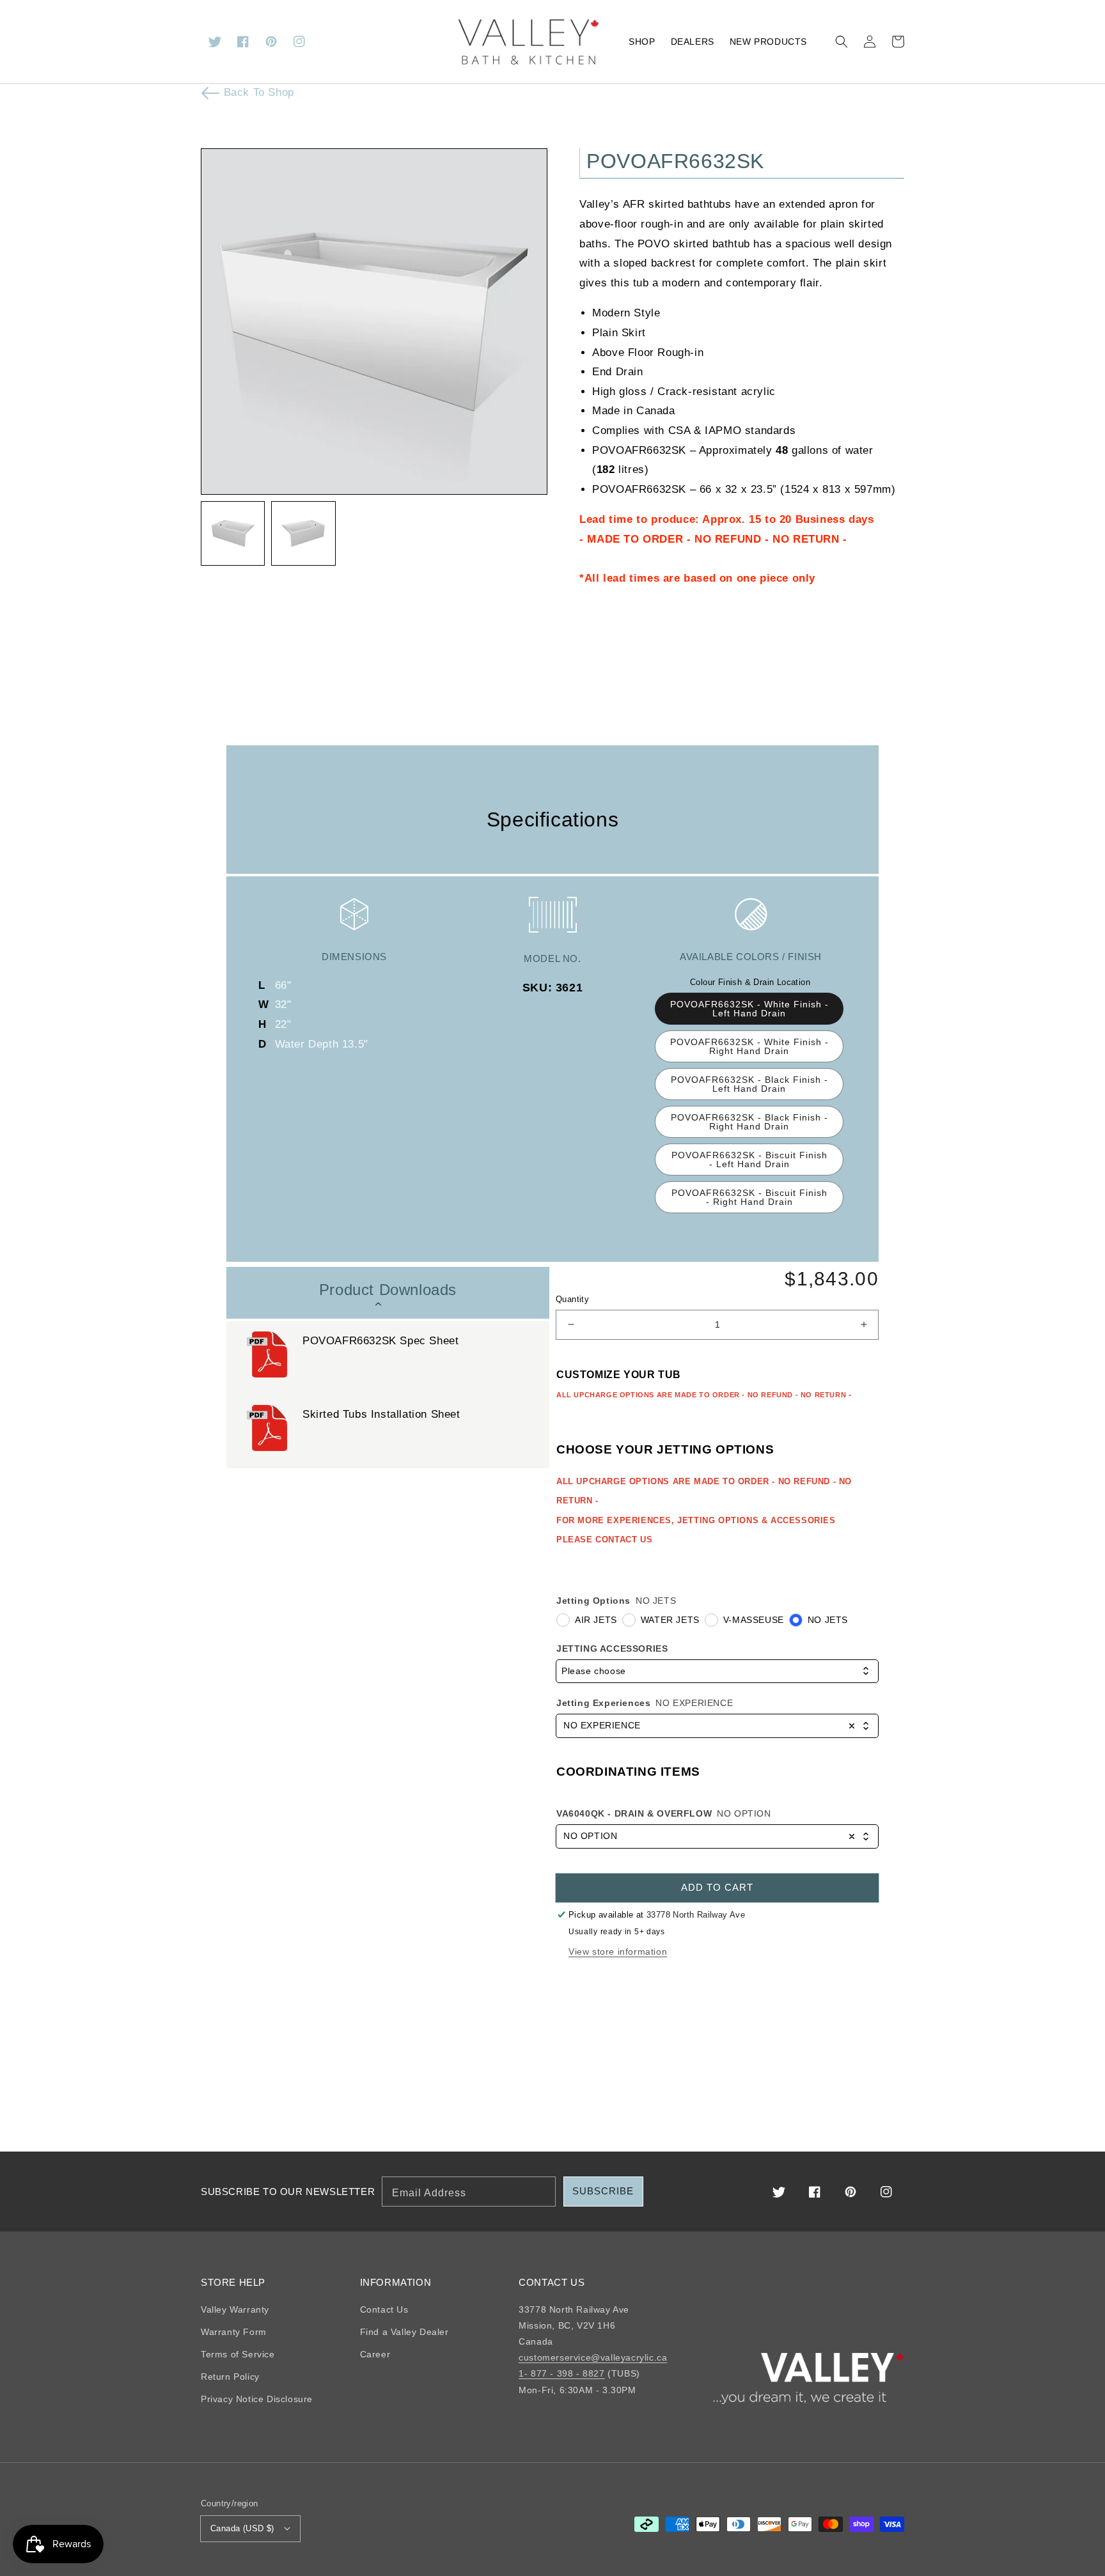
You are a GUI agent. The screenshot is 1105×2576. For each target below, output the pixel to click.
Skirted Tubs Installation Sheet (381, 1414)
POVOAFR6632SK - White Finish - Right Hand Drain (749, 1046)
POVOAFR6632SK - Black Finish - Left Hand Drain (749, 1084)
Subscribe (603, 2191)
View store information (618, 1951)
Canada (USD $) (242, 2528)
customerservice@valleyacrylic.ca (593, 2357)
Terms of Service (238, 2354)
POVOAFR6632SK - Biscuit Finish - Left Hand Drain (749, 1160)
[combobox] (717, 1671)
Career (375, 2354)
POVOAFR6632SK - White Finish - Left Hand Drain (749, 1009)
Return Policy (230, 2377)
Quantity (572, 1299)
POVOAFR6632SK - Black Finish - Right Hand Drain (749, 1122)
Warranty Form (234, 2332)
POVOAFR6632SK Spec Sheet (380, 1341)
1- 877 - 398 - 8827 (561, 2373)
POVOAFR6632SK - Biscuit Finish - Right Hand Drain (749, 1197)
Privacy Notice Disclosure (257, 2399)
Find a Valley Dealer (404, 2332)
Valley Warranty (235, 2309)
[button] (842, 42)
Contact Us (384, 2309)
